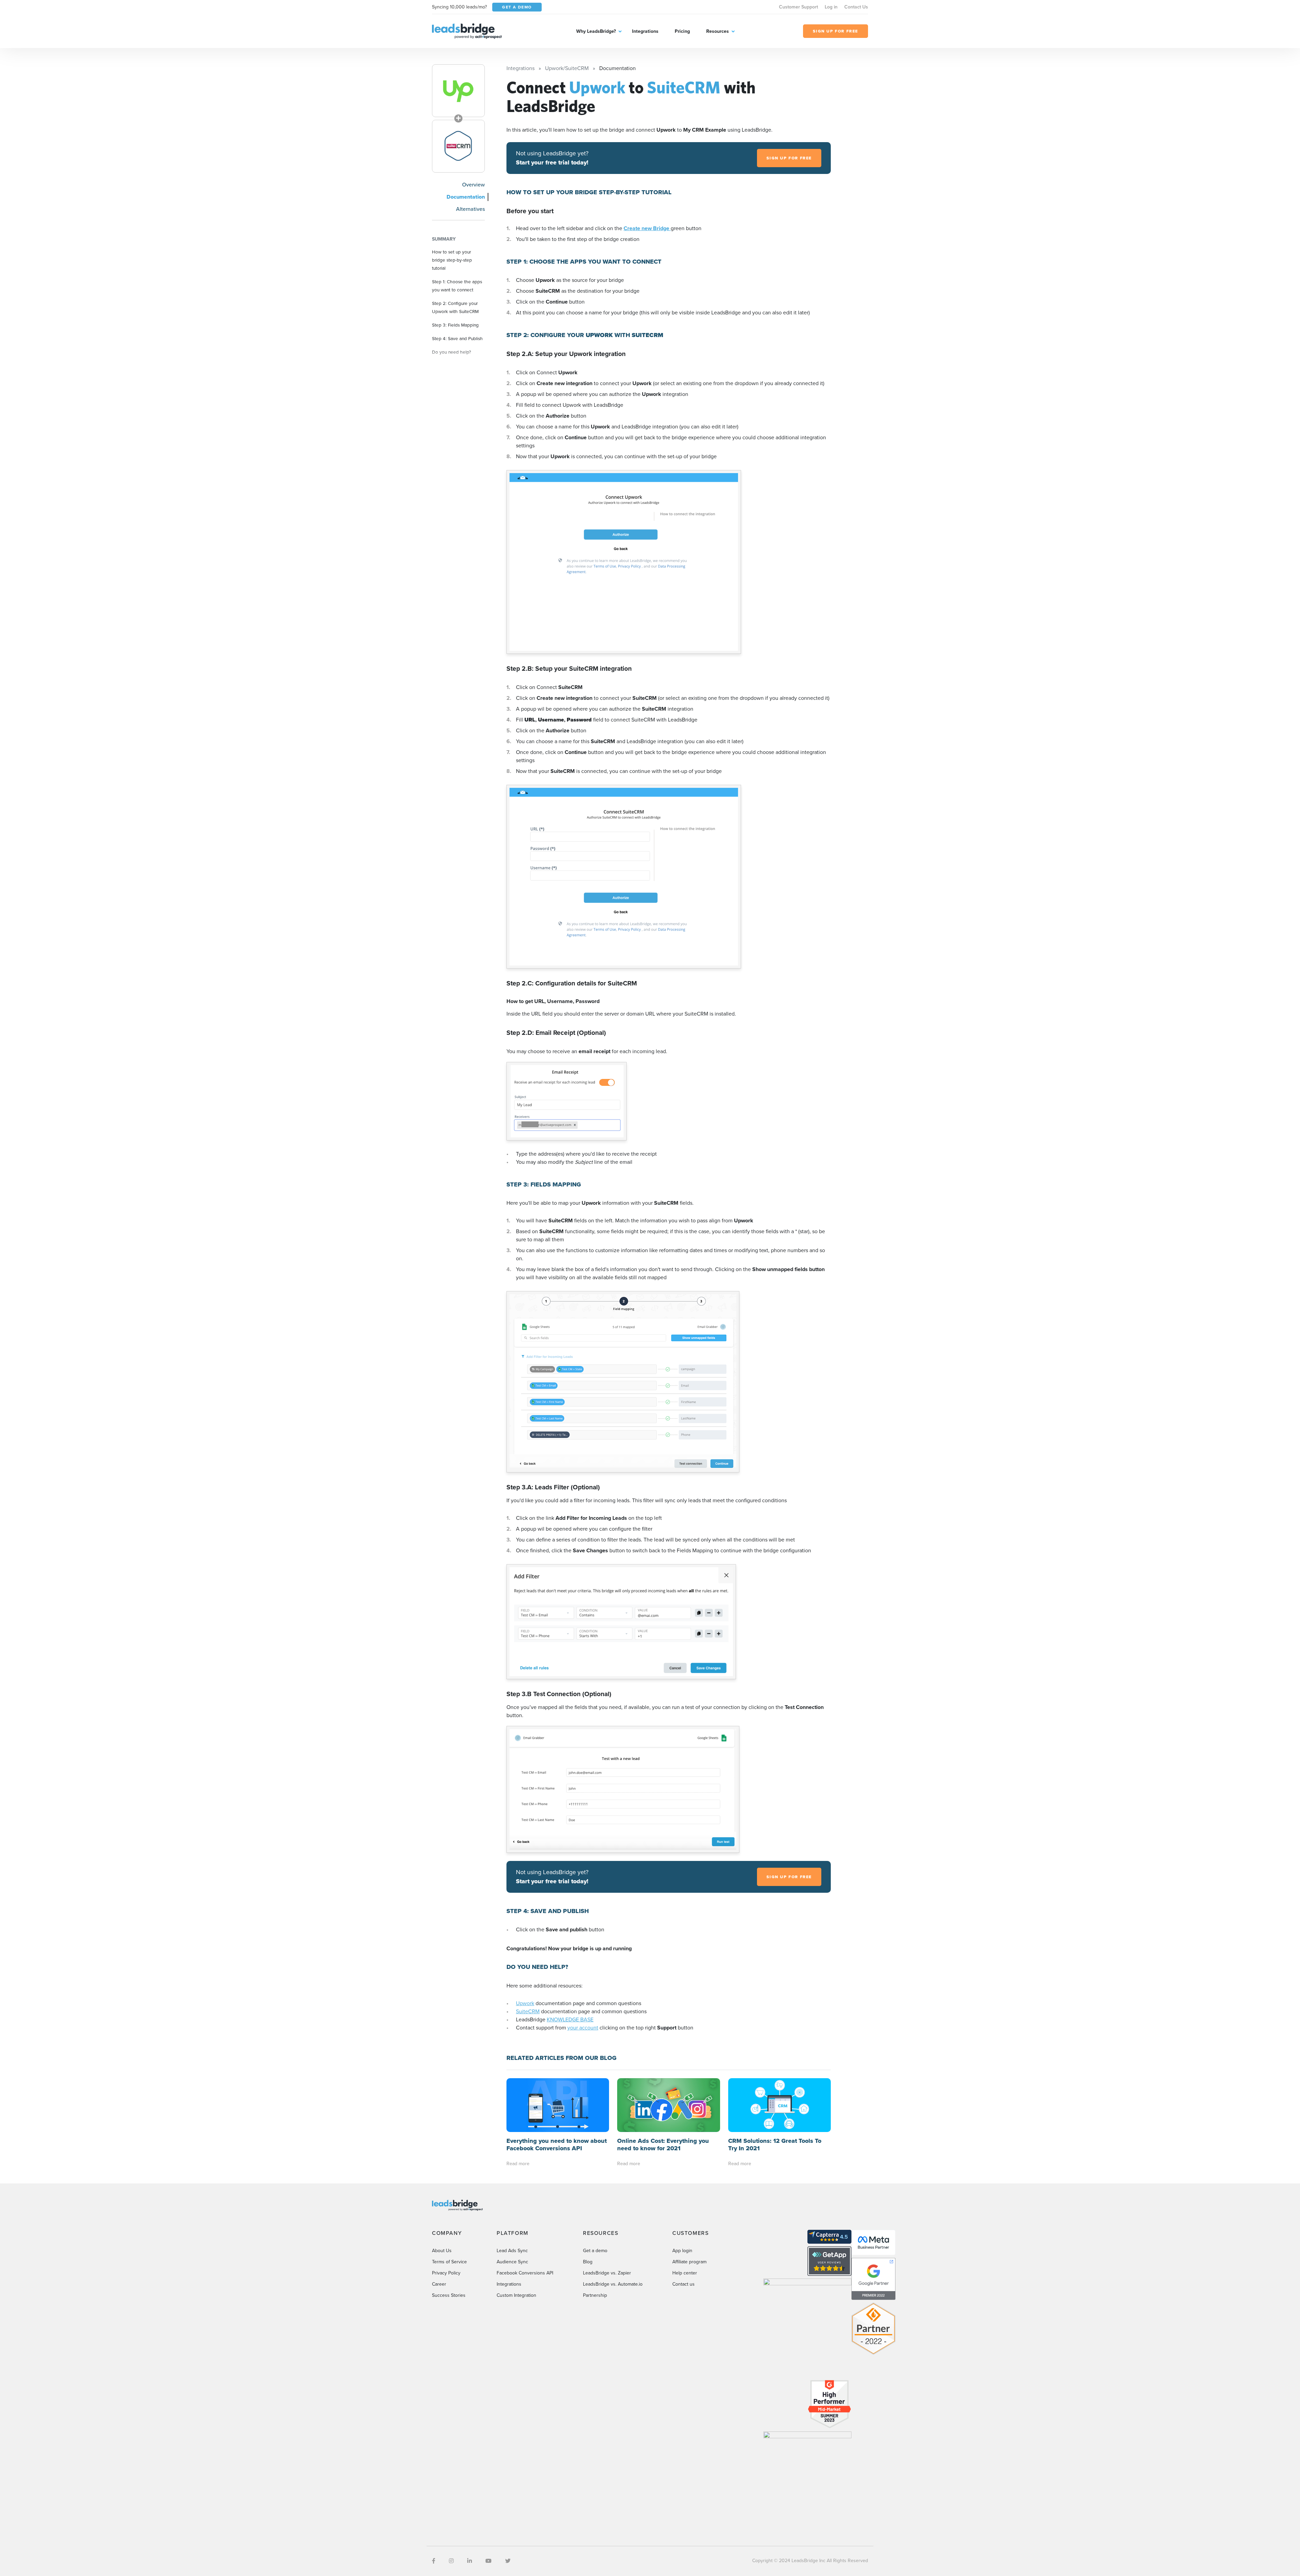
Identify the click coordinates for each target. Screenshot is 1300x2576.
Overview (473, 185)
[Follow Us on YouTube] (489, 2561)
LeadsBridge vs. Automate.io (613, 2284)
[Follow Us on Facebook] (434, 2561)
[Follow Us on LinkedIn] (470, 2561)
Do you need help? (451, 352)
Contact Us (856, 7)
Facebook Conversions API (525, 2273)
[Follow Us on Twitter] (508, 2561)
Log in (831, 7)
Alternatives (470, 209)
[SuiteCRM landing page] (458, 146)
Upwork (525, 2003)
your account (583, 2028)
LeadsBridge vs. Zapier (607, 2273)
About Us (442, 2251)
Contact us (684, 2284)
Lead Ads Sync (512, 2251)
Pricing (682, 31)
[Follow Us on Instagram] (451, 2561)
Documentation (466, 197)
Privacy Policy (446, 2273)
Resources (718, 31)
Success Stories (449, 2295)
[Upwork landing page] (458, 91)
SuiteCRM (528, 2011)
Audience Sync (512, 2262)
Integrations (645, 31)
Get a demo (595, 2251)
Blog (588, 2262)
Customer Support (798, 7)
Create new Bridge (647, 228)
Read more (518, 2164)
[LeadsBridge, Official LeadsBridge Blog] (467, 31)
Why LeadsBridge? (596, 31)
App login (682, 2251)
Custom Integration (516, 2295)
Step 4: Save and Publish (457, 338)
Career (439, 2284)
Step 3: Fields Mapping (455, 325)
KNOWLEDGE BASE (570, 2019)
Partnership (595, 2295)
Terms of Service (449, 2262)
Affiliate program (689, 2262)
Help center (685, 2273)
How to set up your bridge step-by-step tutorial (452, 260)
